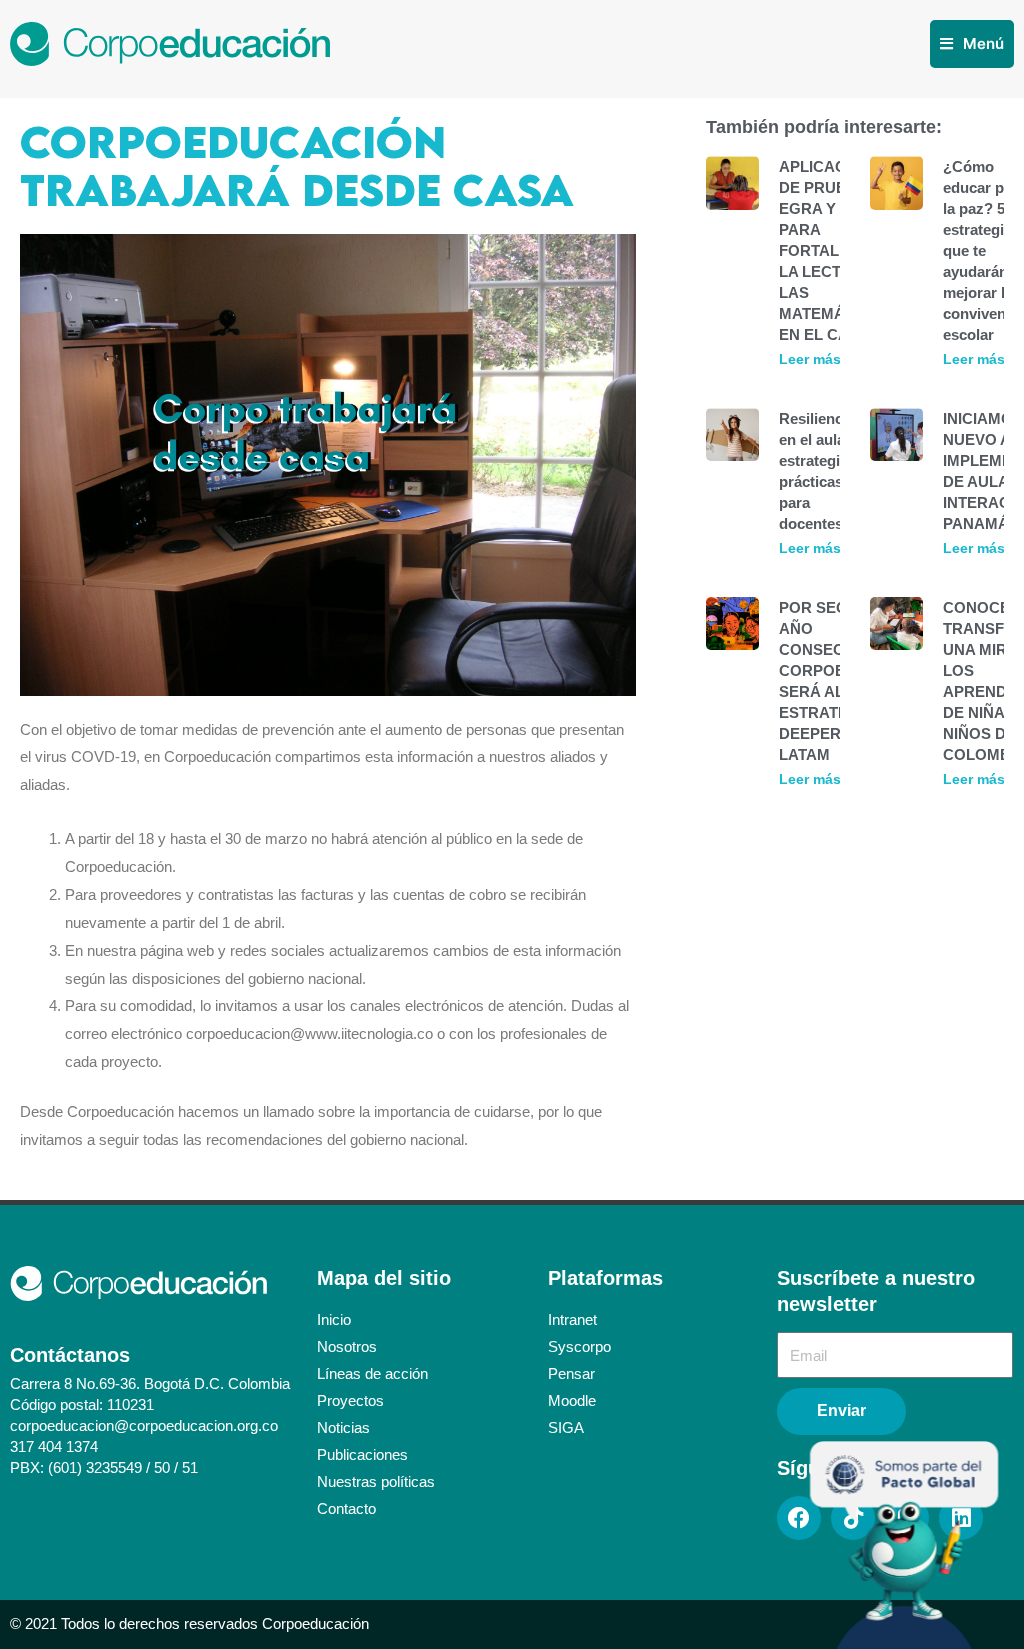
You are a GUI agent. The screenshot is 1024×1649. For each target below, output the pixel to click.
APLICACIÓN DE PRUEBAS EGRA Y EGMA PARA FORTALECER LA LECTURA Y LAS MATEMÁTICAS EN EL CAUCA (834, 250)
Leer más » (816, 359)
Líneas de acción (372, 1373)
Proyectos (350, 1400)
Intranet (572, 1319)
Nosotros (347, 1346)
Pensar (571, 1373)
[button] (972, 44)
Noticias (343, 1427)
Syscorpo (579, 1346)
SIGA (566, 1427)
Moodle (572, 1400)
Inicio (334, 1319)
